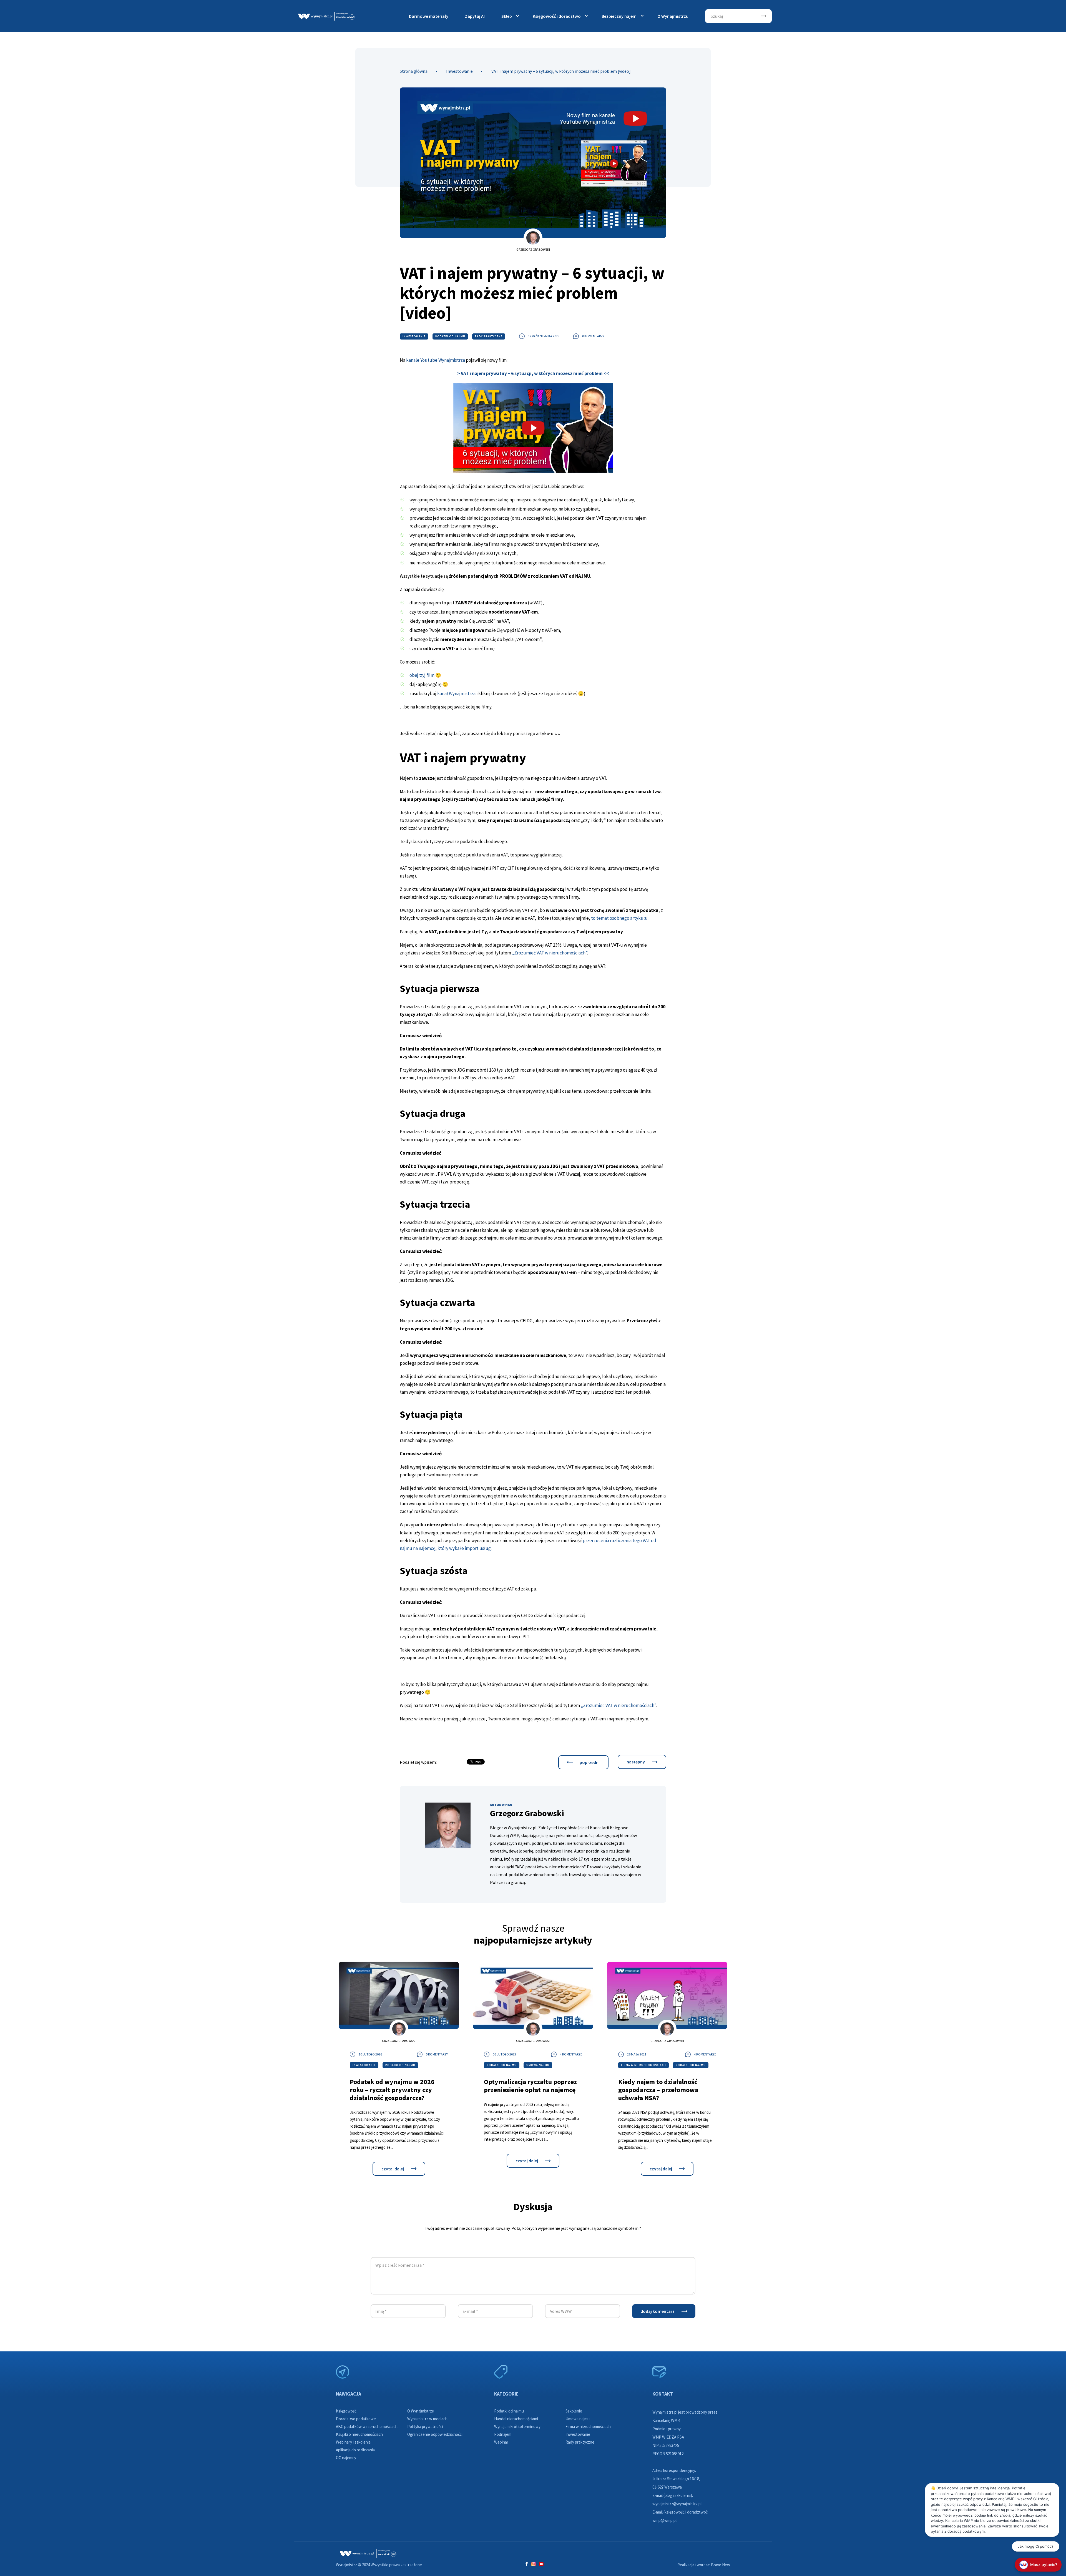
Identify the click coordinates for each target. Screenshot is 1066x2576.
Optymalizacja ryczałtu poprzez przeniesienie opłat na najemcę (530, 2086)
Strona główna (414, 71)
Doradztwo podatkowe (356, 2419)
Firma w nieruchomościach (643, 2065)
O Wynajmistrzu (673, 16)
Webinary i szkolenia (353, 2442)
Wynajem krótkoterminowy (517, 2427)
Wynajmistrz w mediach (427, 2419)
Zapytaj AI (475, 16)
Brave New (721, 2565)
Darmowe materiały (429, 16)
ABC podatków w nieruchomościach (367, 2427)
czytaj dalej (393, 2169)
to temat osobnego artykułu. (620, 918)
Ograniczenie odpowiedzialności (435, 2434)
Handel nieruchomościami (516, 2419)
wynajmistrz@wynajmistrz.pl (677, 2504)
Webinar (501, 2442)
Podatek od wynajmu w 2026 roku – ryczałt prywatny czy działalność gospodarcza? (392, 2090)
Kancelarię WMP (666, 2420)
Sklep (507, 16)
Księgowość (346, 2411)
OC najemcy (346, 2458)
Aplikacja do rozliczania (355, 2450)
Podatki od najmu (450, 336)
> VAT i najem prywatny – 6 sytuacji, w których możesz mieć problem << (533, 373)
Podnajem (503, 2434)
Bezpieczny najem (619, 16)
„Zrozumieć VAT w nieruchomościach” (550, 953)
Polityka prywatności (425, 2427)
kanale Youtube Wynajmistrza (436, 360)
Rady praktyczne (489, 336)
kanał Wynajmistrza (456, 693)
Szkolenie (574, 2411)
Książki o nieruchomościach (359, 2434)
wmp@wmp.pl (664, 2520)
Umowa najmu (538, 2065)
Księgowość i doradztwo (557, 16)
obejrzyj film (422, 675)
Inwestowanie (459, 71)
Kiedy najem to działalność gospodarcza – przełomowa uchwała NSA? (658, 2090)
